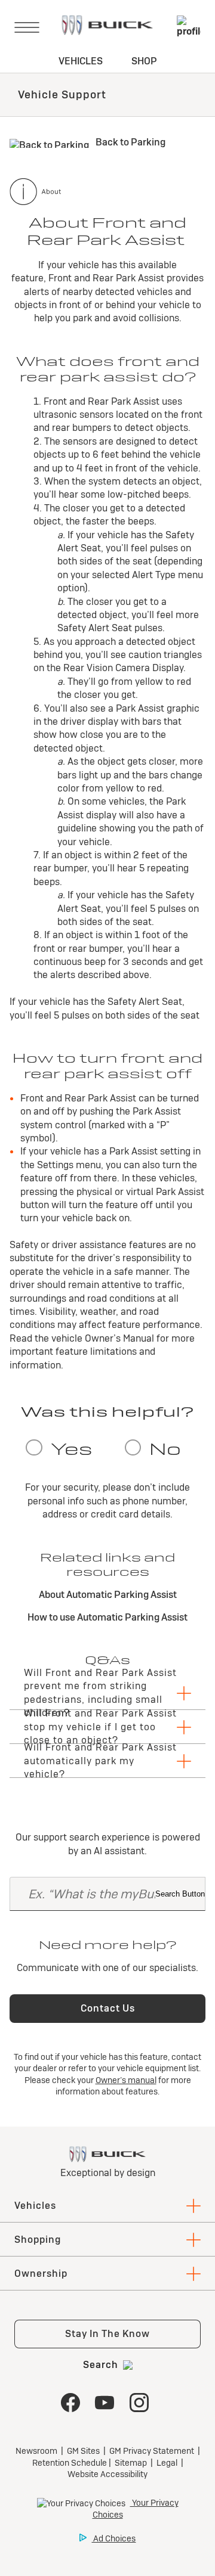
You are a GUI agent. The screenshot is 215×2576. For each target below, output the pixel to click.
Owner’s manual (126, 2080)
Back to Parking (130, 142)
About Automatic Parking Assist (108, 1595)
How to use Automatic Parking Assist (107, 1617)
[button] (107, 1693)
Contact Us (108, 2008)
